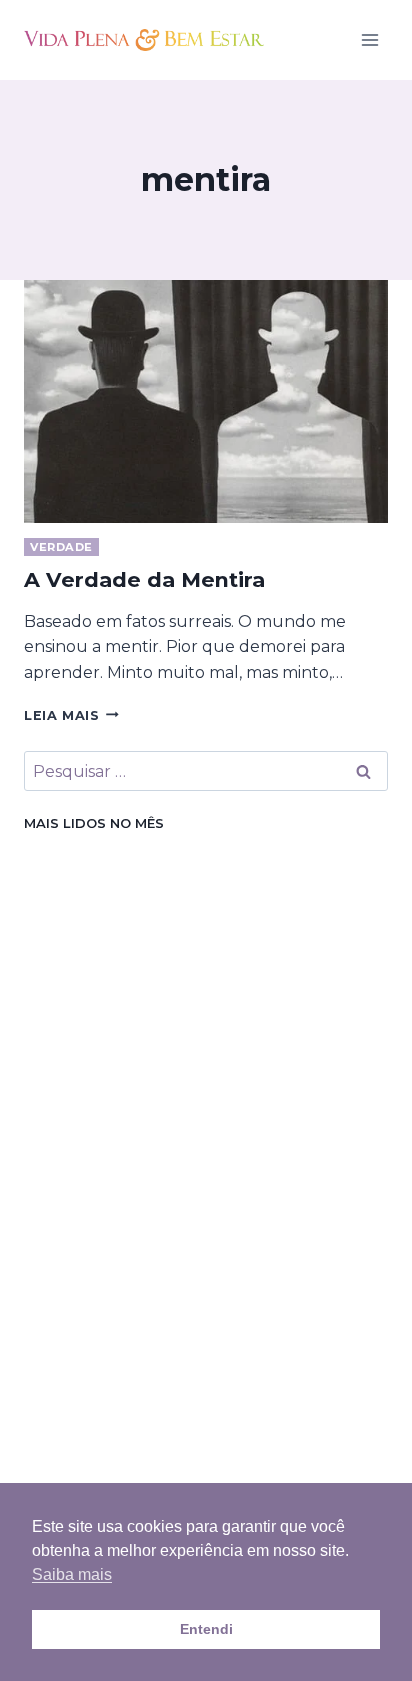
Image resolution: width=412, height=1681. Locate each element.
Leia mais (71, 715)
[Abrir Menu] (369, 39)
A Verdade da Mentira (144, 579)
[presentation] (206, 401)
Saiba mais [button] (72, 1574)
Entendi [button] (206, 1629)
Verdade (61, 547)
